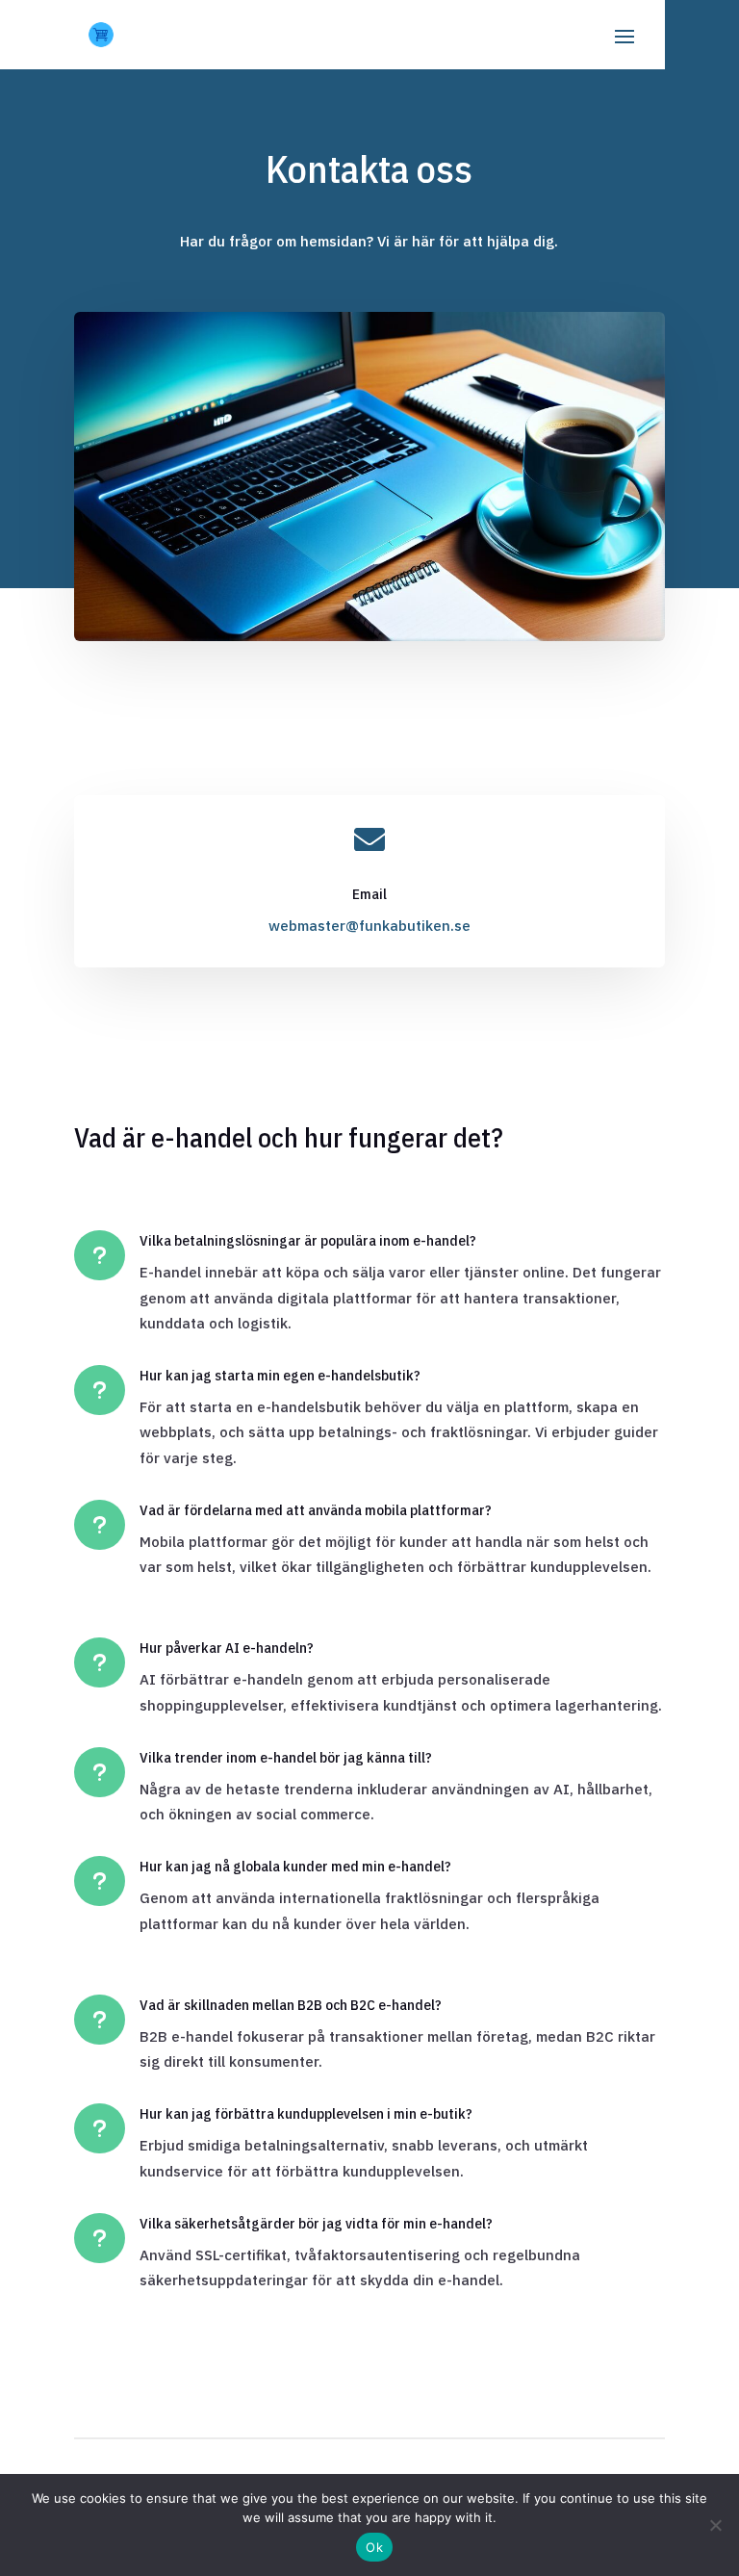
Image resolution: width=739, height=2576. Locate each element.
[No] (715, 2525)
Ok (374, 2547)
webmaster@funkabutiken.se (369, 926)
